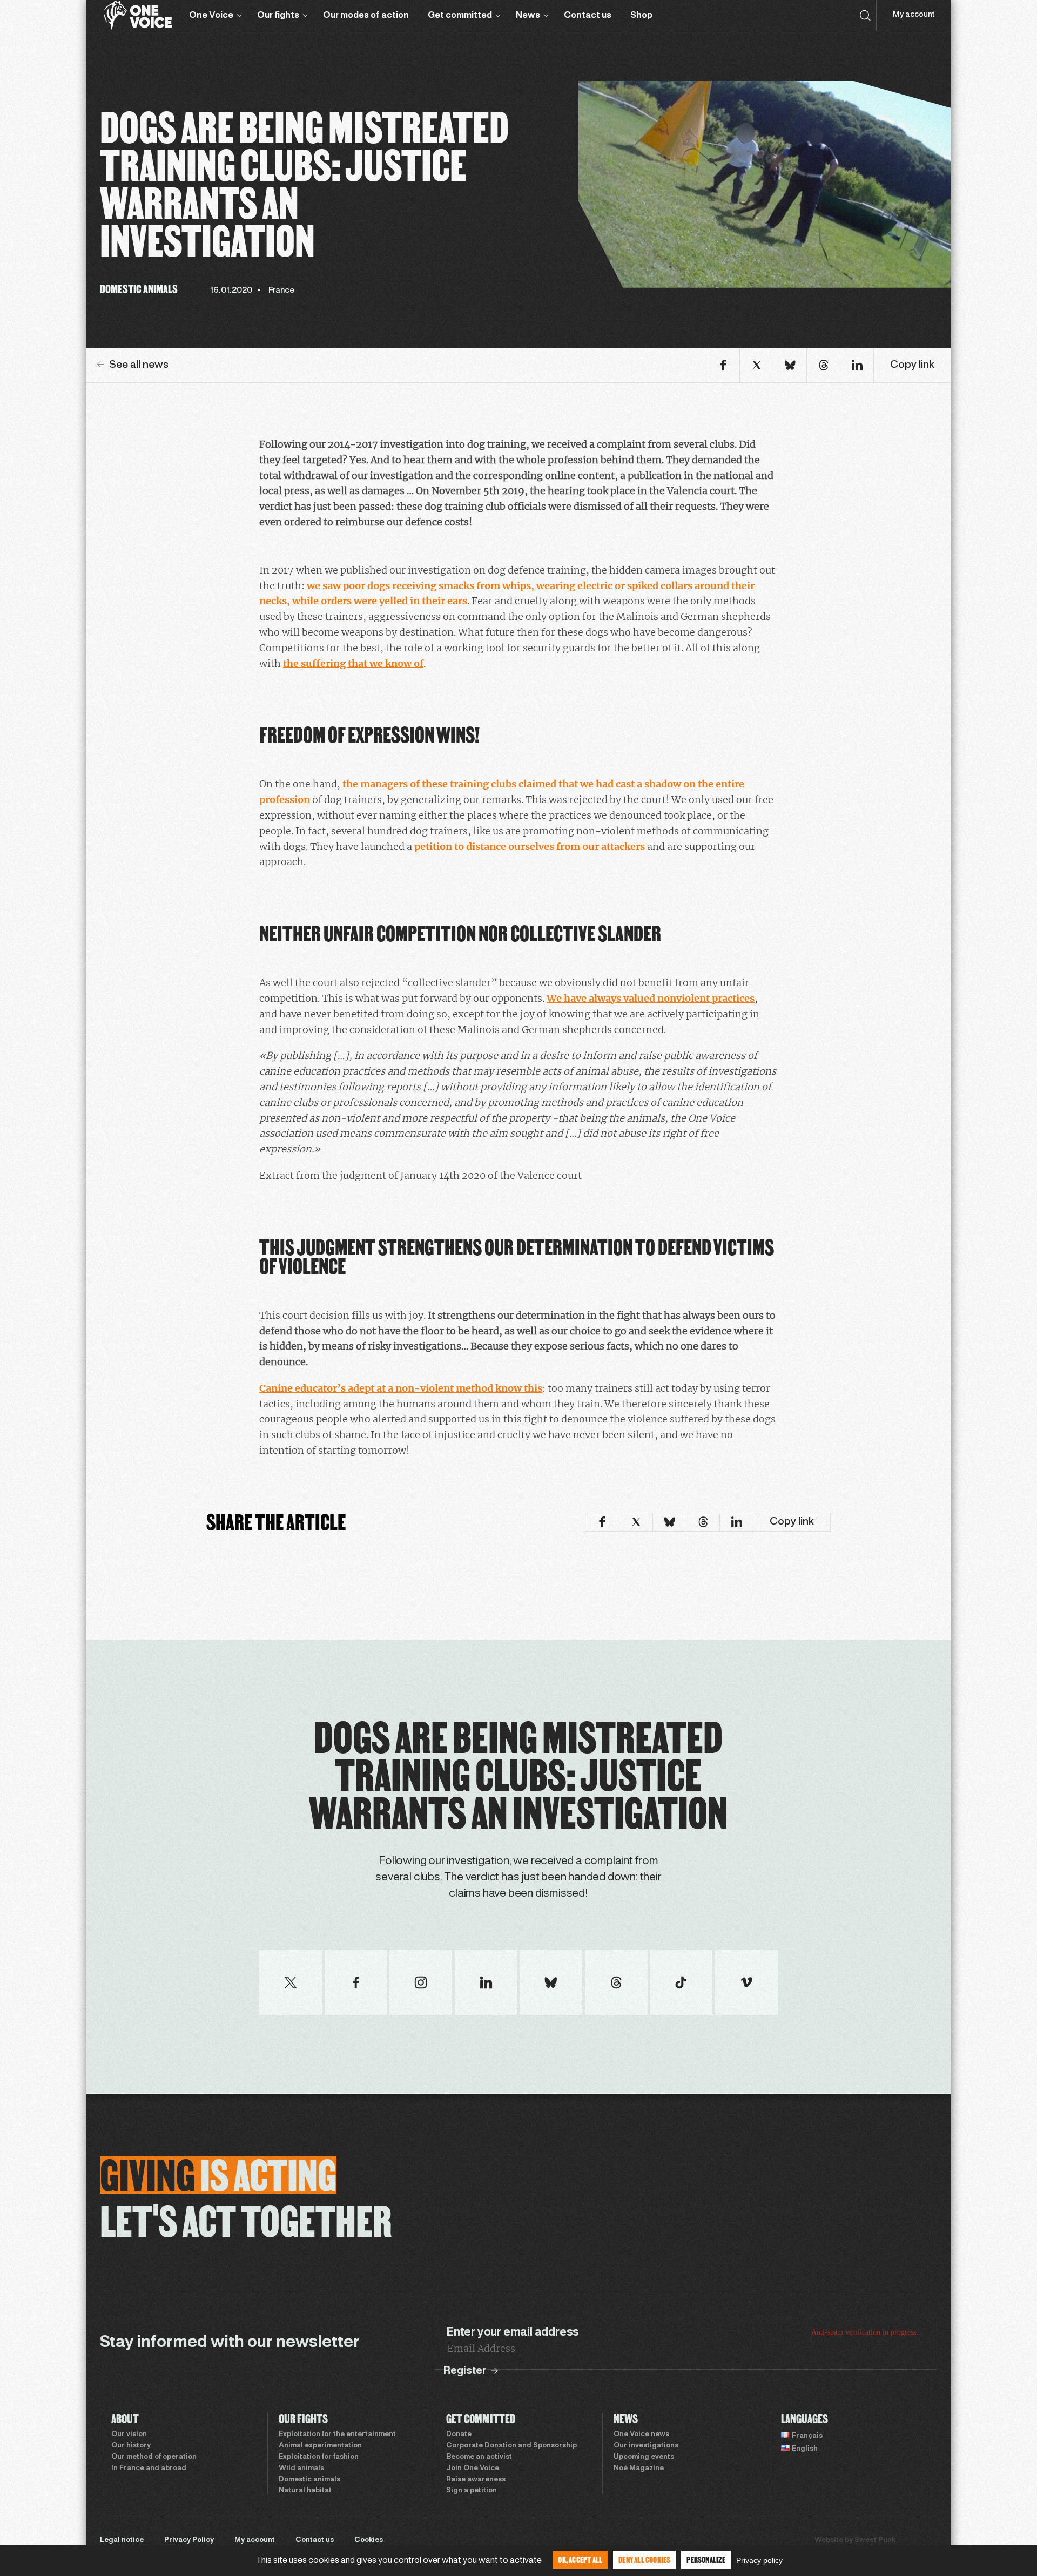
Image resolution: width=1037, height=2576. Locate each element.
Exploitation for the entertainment (337, 2435)
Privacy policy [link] (759, 2560)
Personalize (706, 2560)
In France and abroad (149, 2469)
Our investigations (646, 2446)
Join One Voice (473, 2469)
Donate (459, 2435)
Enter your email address (513, 2332)
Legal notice (122, 2540)
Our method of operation (154, 2457)
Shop (641, 15)
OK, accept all (580, 2560)
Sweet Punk (875, 2540)
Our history (131, 2446)
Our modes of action (366, 15)
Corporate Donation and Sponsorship (511, 2446)
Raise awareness (476, 2480)
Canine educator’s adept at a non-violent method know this (401, 1388)
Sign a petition (472, 2491)
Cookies (369, 2540)
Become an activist (479, 2457)
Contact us (588, 15)
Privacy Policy (189, 2540)
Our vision (129, 2435)
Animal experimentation (320, 2446)
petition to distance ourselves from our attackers (530, 847)
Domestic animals (309, 2480)
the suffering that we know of (353, 663)
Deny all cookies (644, 2560)
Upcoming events (644, 2457)
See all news (139, 365)
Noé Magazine (639, 2469)
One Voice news (641, 2435)
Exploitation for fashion (319, 2457)
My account (914, 15)
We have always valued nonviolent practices (651, 998)
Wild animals (301, 2469)
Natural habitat (305, 2491)
